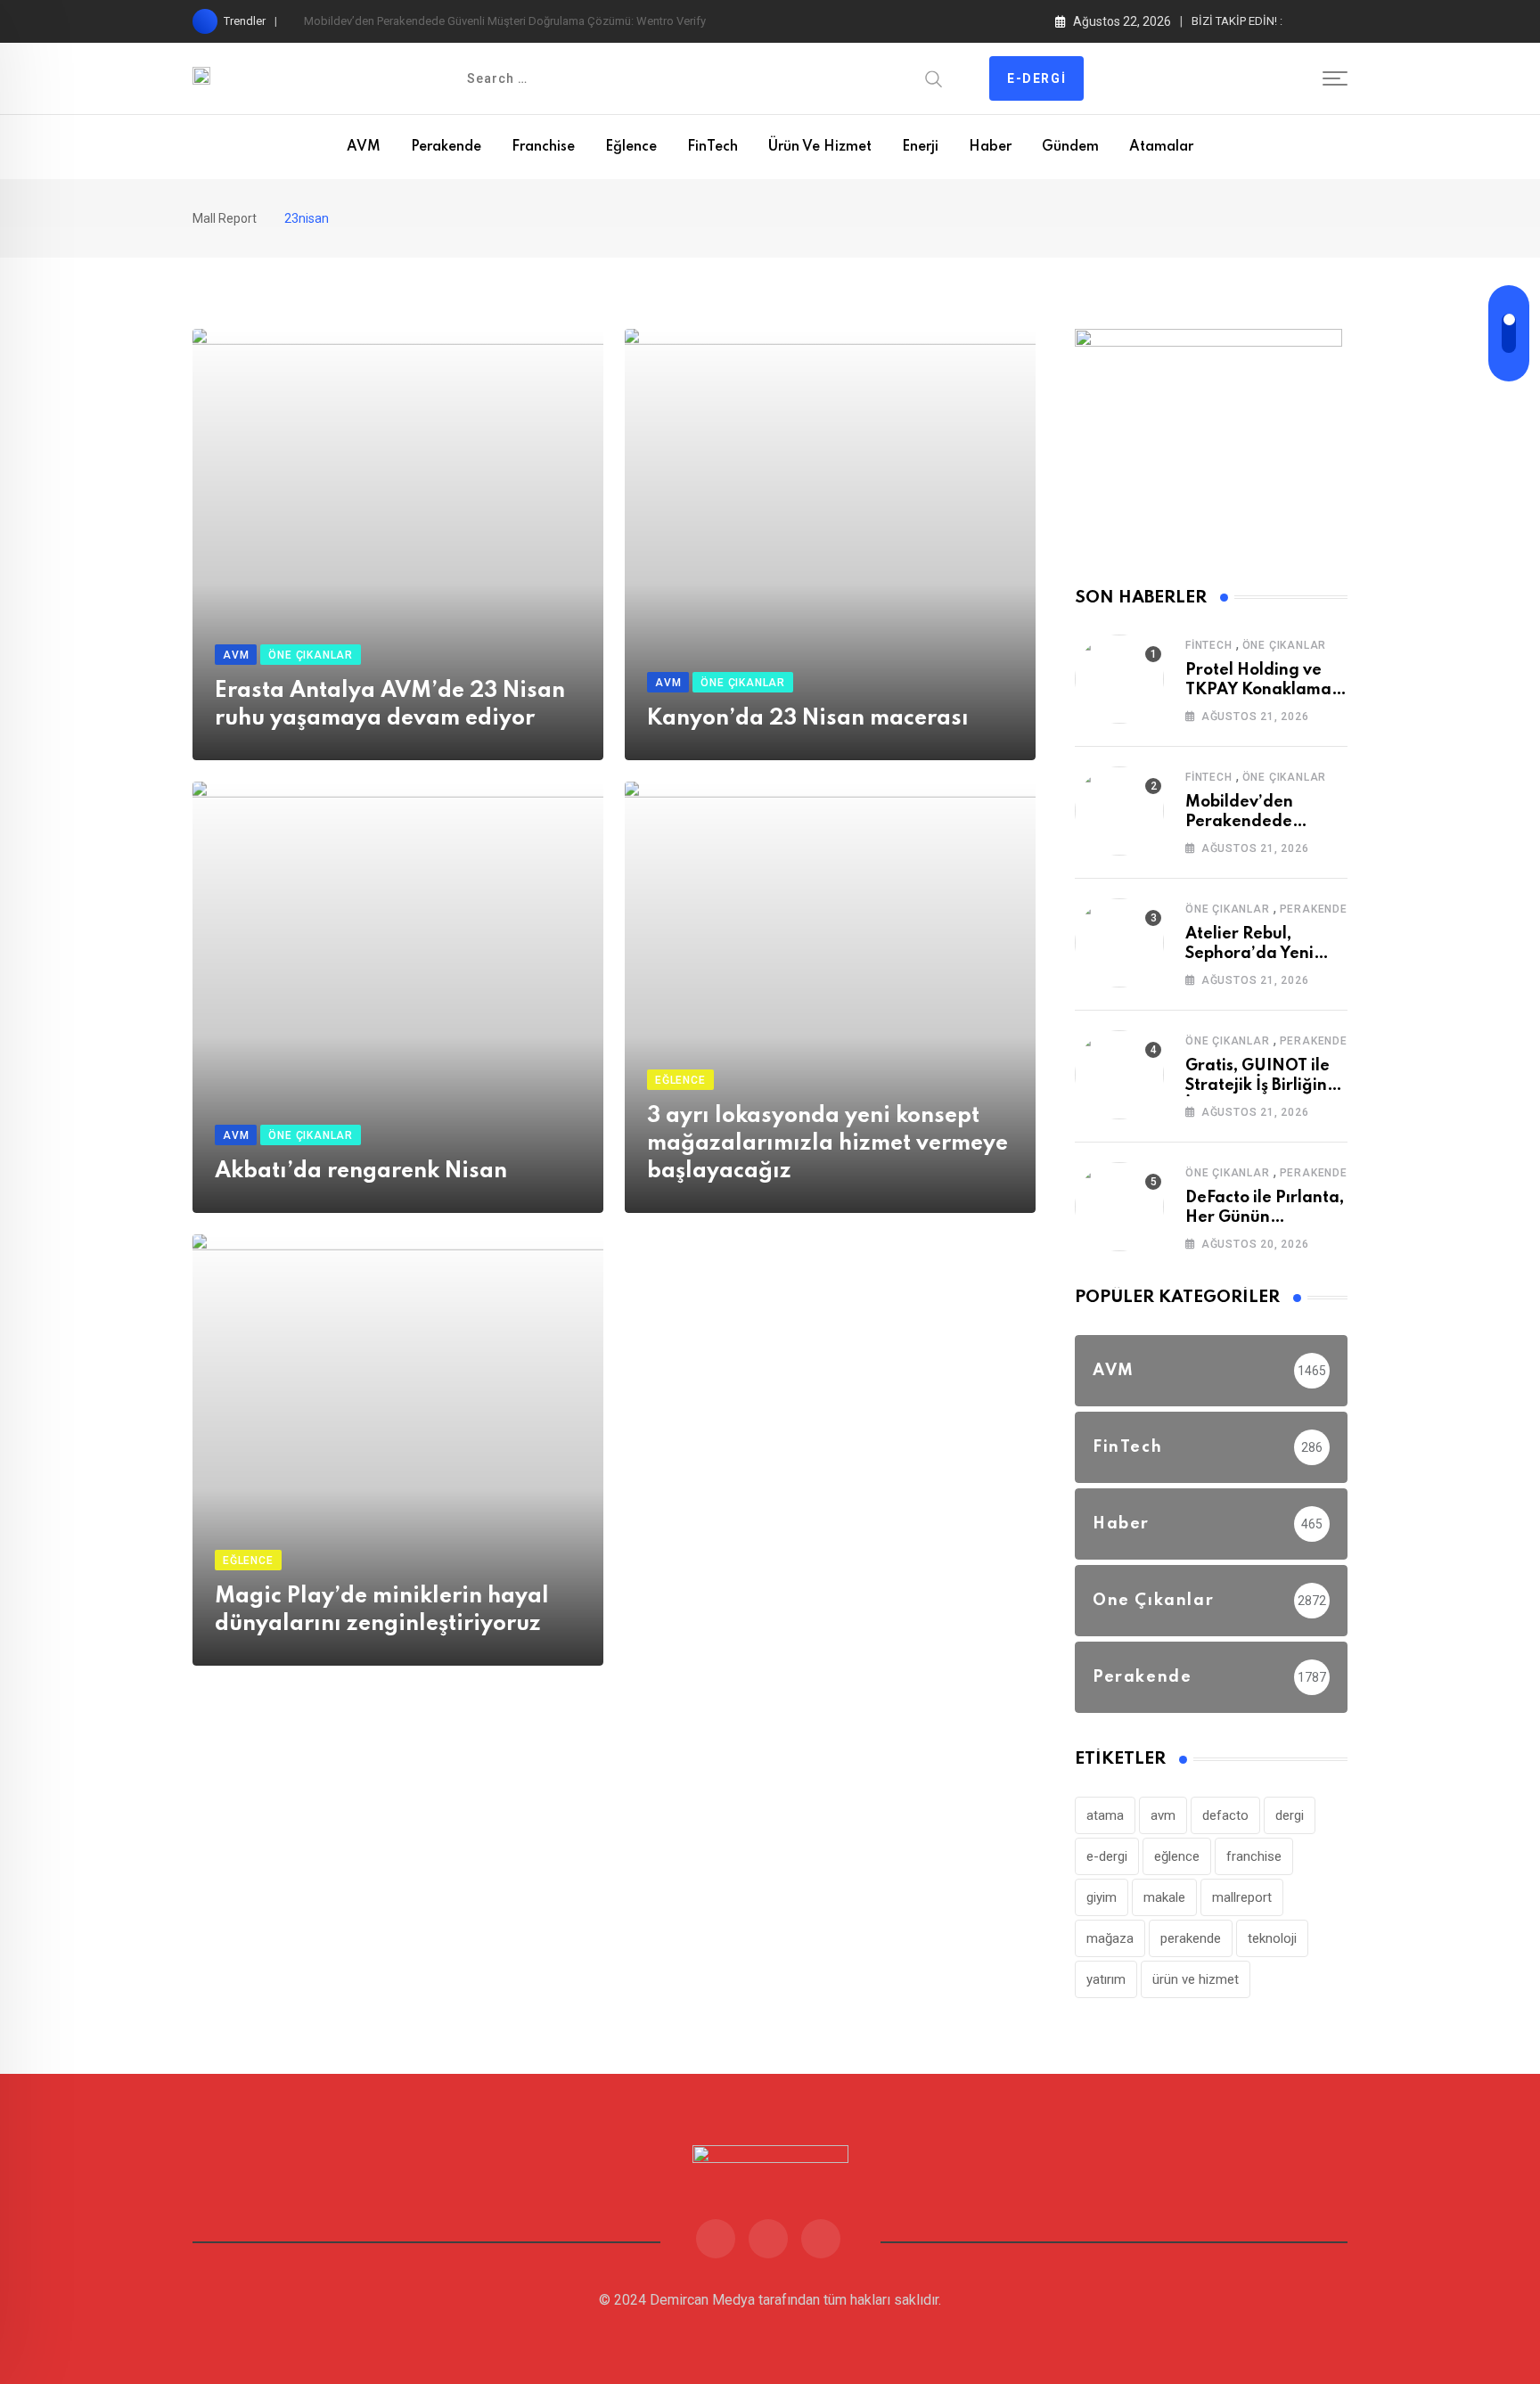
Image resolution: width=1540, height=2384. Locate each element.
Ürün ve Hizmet (820, 147)
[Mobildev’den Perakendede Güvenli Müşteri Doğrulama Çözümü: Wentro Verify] (1119, 811)
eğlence (1177, 1856)
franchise (1254, 1856)
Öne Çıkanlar (1285, 645)
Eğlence (631, 147)
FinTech (713, 147)
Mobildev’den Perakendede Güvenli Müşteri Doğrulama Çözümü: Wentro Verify (505, 21)
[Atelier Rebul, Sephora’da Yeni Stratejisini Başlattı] (1119, 943)
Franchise (543, 147)
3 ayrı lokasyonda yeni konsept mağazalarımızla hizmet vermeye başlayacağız (827, 1144)
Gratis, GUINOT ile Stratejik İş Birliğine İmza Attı (1261, 1086)
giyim (1102, 1897)
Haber (990, 147)
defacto (1225, 1815)
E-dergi (1036, 78)
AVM (364, 147)
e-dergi (1107, 1856)
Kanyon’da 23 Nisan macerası (808, 719)
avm (1163, 1815)
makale (1164, 1897)
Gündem (1070, 147)
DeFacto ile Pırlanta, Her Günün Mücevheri (1265, 1218)
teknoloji (1272, 1938)
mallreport (1242, 1897)
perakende (1191, 1938)
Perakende (446, 147)
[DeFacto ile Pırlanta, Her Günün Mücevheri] (1119, 1207)
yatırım (1106, 1979)
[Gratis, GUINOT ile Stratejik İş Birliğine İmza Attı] (1119, 1075)
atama (1105, 1815)
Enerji (920, 147)
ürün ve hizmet (1196, 1979)
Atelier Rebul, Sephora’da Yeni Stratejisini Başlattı (1259, 954)
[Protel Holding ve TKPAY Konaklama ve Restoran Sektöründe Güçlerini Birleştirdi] (1119, 679)
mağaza (1110, 1938)
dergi (1290, 1815)
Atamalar (1161, 147)
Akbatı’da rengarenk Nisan (361, 1172)
